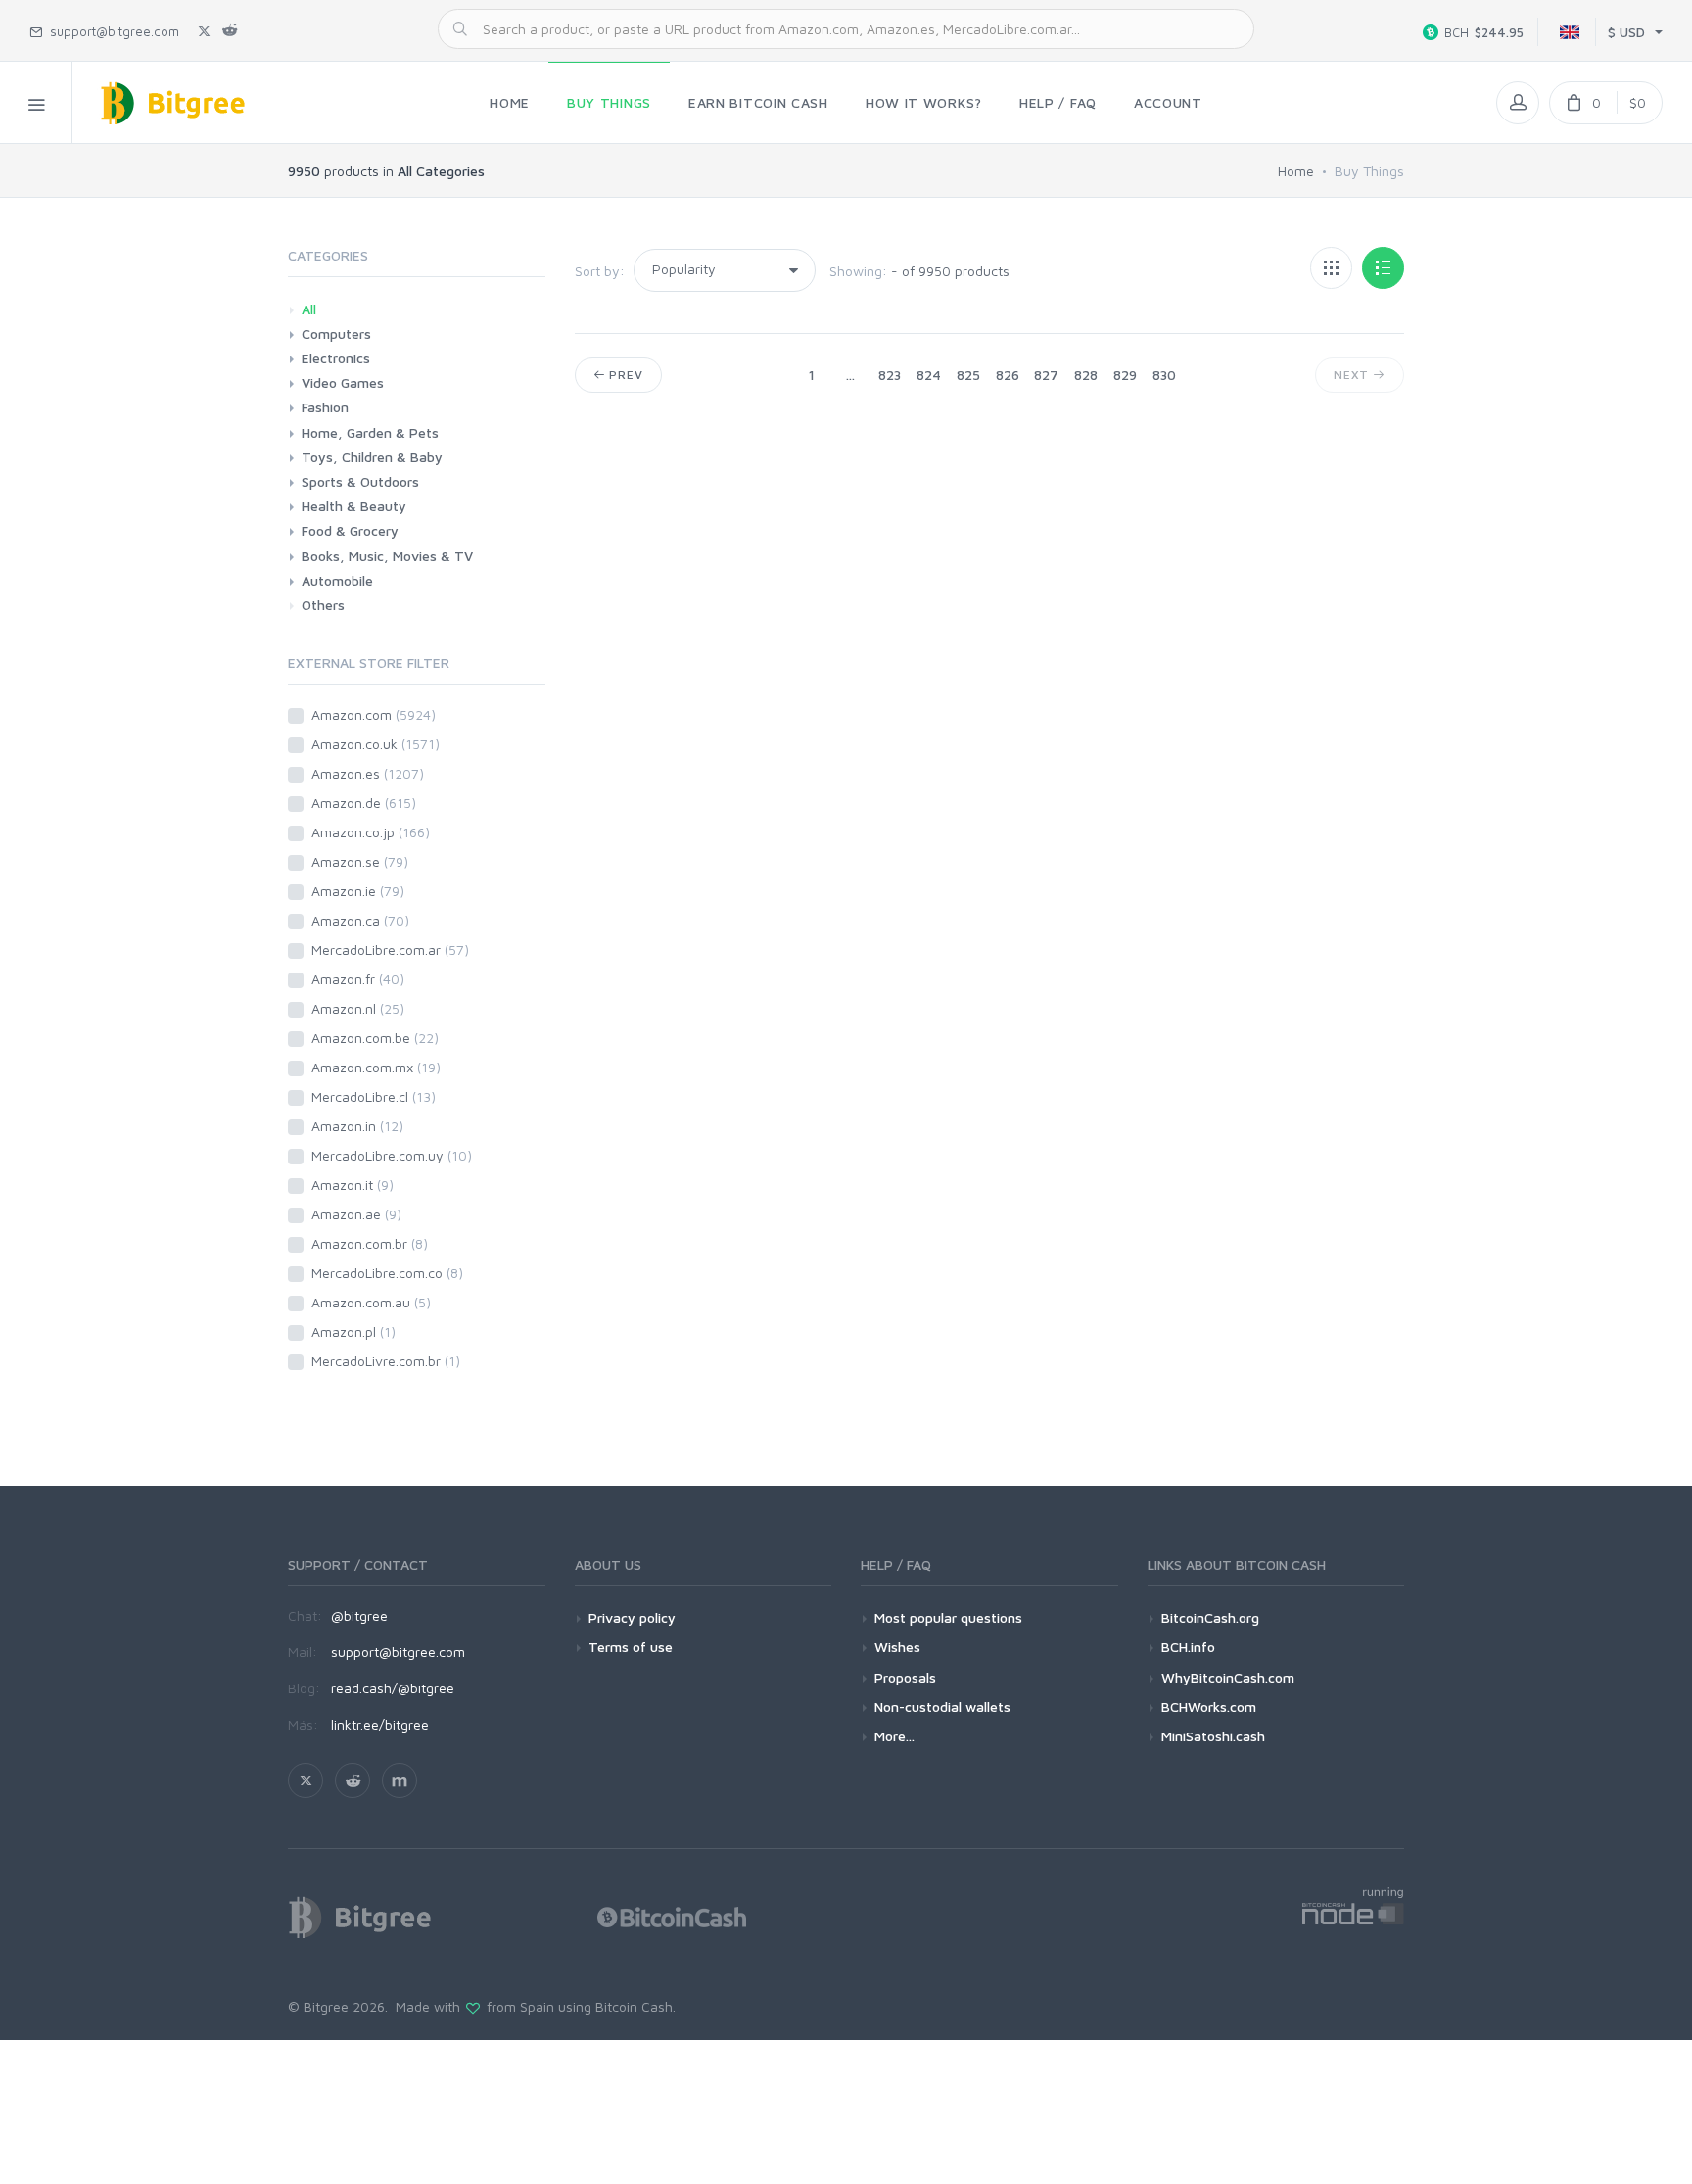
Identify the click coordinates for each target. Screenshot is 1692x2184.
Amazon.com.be (375, 1038)
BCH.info (1188, 1647)
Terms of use (631, 1647)
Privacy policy (632, 1617)
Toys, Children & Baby (372, 457)
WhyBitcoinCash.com (1228, 1677)
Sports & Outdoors (360, 481)
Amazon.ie (358, 891)
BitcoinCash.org (1210, 1617)
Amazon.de (364, 803)
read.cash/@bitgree (393, 1688)
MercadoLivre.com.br (386, 1361)
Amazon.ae (356, 1214)
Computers (336, 333)
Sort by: (600, 271)
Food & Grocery (350, 530)
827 (1046, 375)
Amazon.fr (358, 979)
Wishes (897, 1647)
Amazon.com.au (371, 1302)
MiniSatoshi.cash (1213, 1736)
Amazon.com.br (370, 1243)
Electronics (336, 358)
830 (1164, 375)
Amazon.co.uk (376, 744)
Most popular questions (948, 1617)
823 (890, 375)
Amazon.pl (353, 1331)
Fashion (325, 407)
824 (929, 375)
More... (894, 1736)
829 (1125, 375)
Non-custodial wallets (942, 1707)
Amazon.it (352, 1185)
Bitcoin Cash (634, 2006)
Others (323, 605)
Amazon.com (374, 714)
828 (1086, 375)
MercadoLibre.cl (374, 1096)
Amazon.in (357, 1126)
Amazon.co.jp (371, 832)
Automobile (337, 580)
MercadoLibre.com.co (387, 1273)
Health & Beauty (354, 506)
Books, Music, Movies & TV (387, 556)
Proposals (905, 1677)
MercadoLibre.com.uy (392, 1155)
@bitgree (359, 1615)
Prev (624, 375)
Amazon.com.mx (376, 1067)
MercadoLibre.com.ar (390, 950)
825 (968, 375)
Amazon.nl (358, 1008)
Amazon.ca (360, 920)
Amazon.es (368, 773)
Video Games (343, 382)
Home (1296, 171)
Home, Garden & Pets (370, 432)
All (309, 309)
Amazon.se (360, 861)
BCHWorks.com (1209, 1707)
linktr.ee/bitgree (380, 1724)
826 (1008, 375)
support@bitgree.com (398, 1652)
